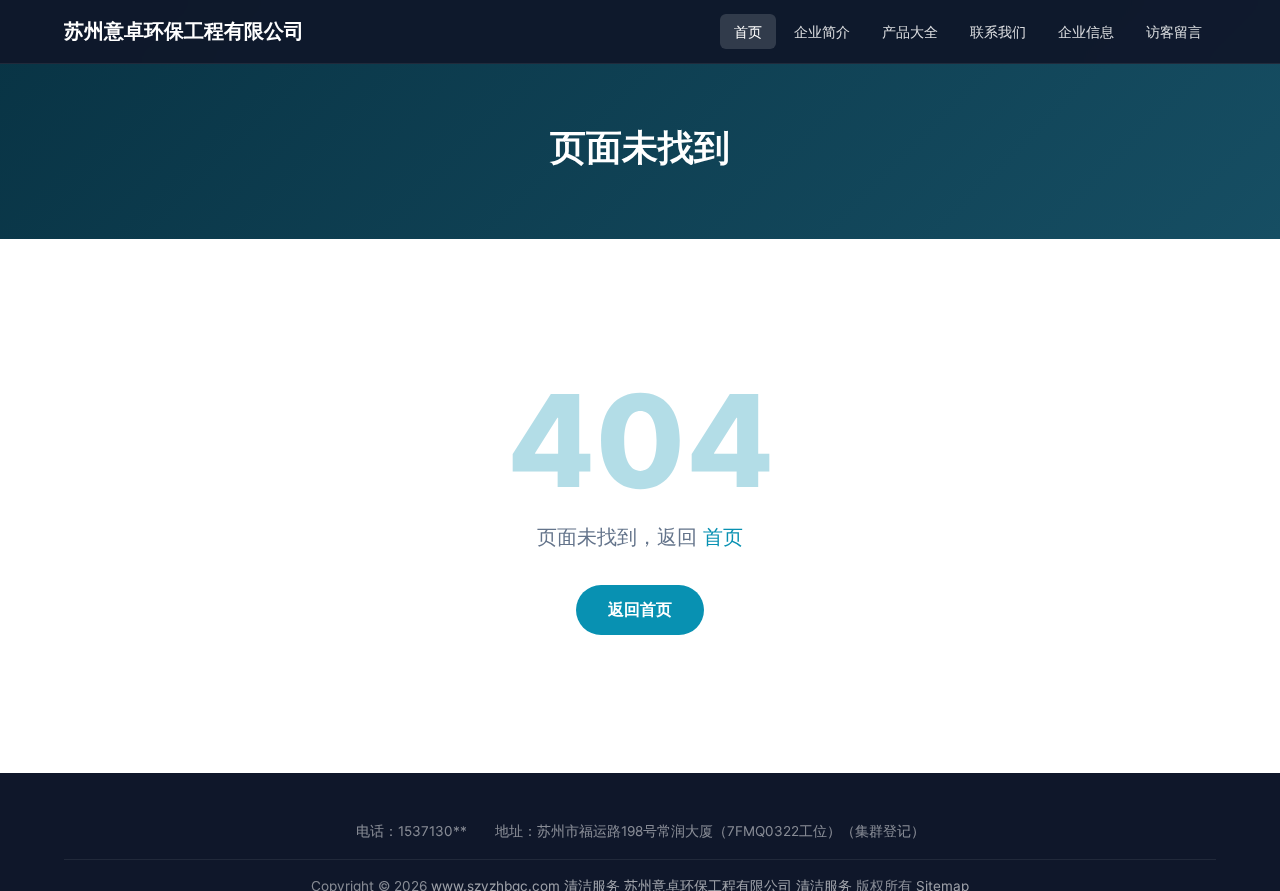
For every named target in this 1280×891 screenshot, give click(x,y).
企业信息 (1086, 31)
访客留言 (1174, 31)
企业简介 (822, 31)
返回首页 (640, 609)
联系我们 (998, 31)
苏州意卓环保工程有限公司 (184, 31)
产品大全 (910, 31)
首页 (748, 31)
